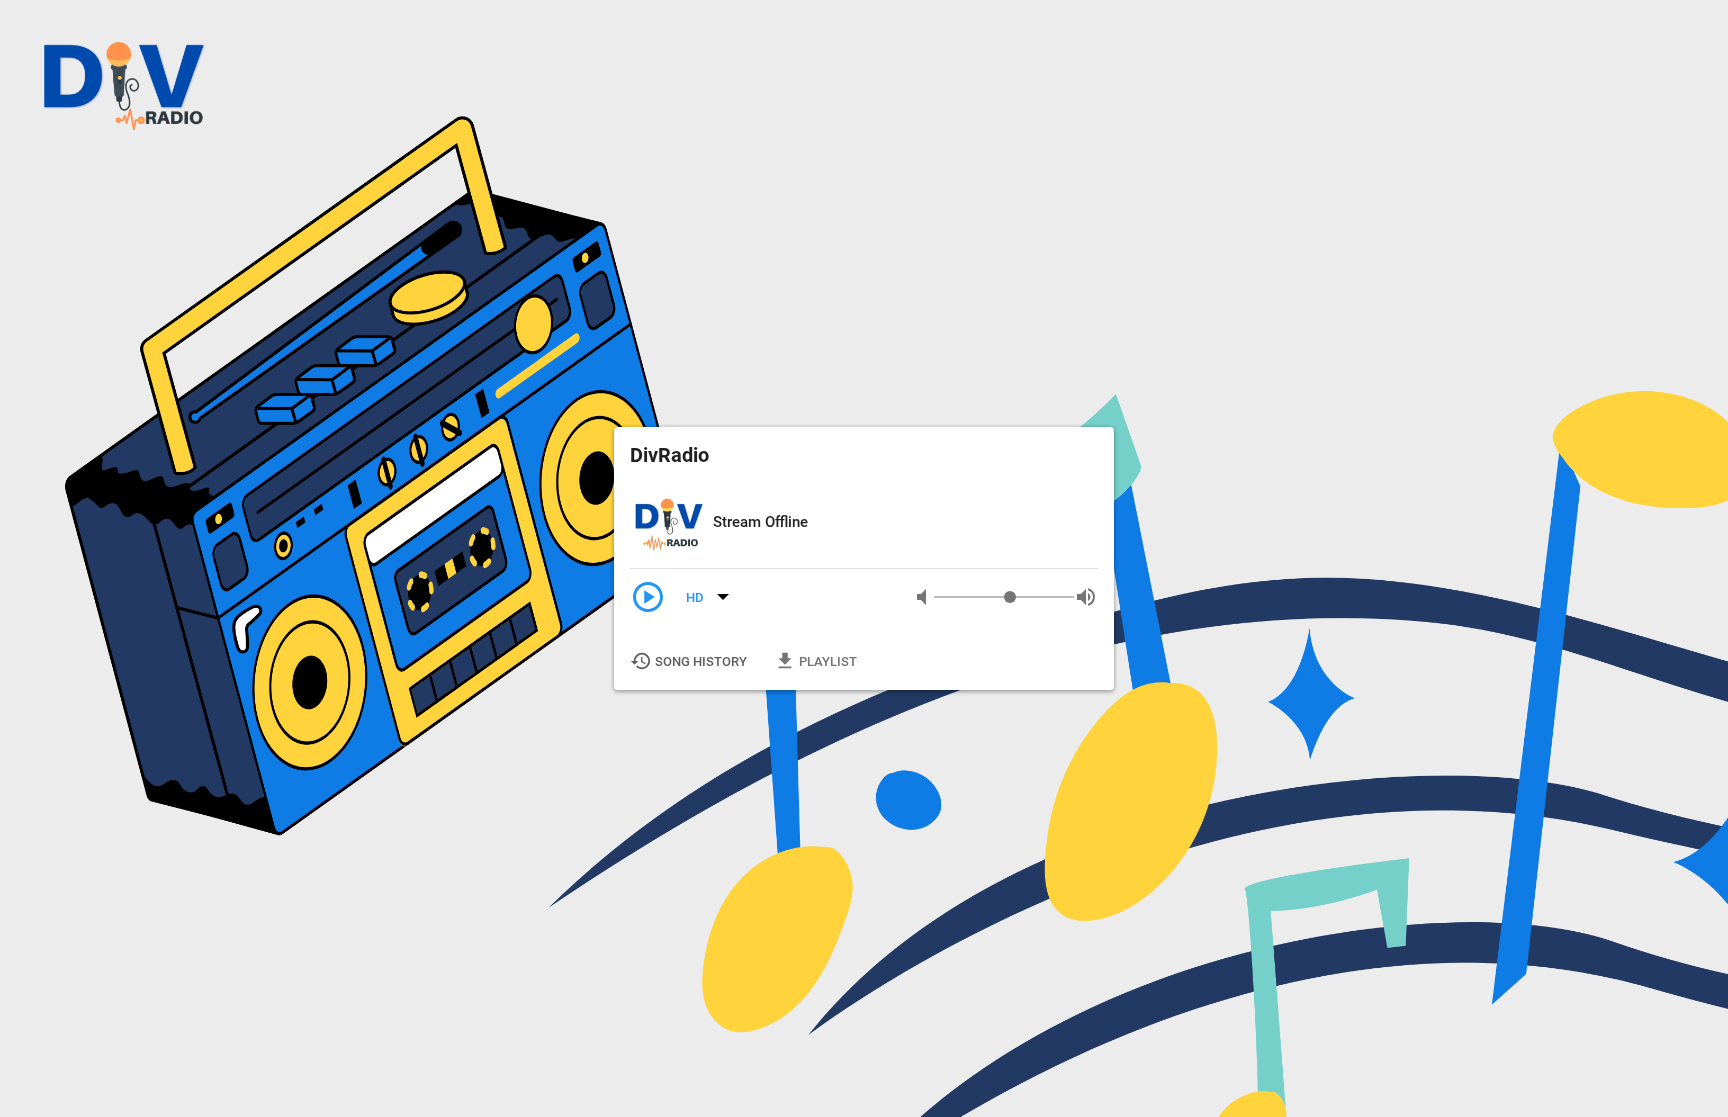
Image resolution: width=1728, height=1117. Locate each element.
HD (696, 597)
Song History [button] (690, 661)
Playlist (817, 661)
